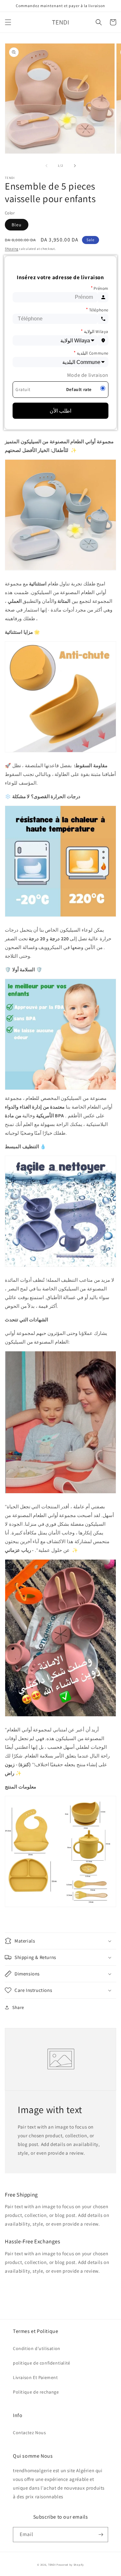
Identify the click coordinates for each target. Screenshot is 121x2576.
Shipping (12, 249)
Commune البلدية (91, 353)
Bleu (17, 225)
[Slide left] (46, 166)
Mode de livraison (88, 375)
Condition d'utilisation (37, 2348)
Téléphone (97, 310)
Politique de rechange (36, 2392)
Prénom (100, 288)
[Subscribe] (101, 2535)
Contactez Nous (29, 2433)
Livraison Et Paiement (35, 2377)
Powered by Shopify (70, 2565)
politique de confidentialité (42, 2363)
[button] (8, 22)
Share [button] (18, 2007)
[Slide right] (75, 166)
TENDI (52, 2565)
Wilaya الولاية (95, 331)
